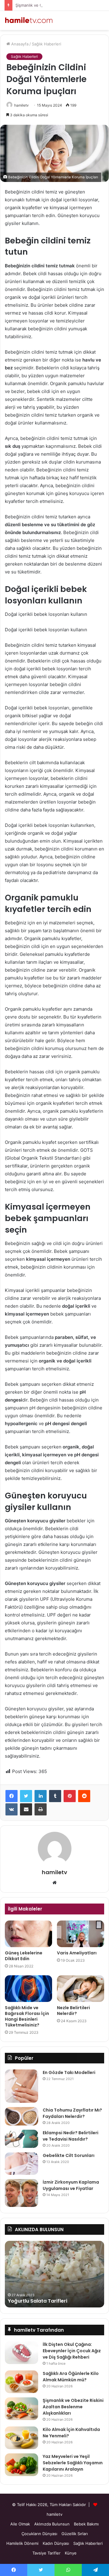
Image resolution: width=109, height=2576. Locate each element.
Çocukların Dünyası (39, 2534)
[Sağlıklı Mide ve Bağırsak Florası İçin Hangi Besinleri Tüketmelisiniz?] (28, 1989)
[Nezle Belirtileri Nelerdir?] (81, 1989)
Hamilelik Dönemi (22, 2543)
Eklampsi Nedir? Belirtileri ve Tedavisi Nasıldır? (71, 2136)
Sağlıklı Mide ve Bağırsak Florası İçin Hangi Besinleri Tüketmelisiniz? (27, 2016)
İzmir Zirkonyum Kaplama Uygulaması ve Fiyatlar (71, 2185)
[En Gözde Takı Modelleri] (21, 2086)
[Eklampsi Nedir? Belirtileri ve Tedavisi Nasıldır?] (21, 2139)
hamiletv (21, 105)
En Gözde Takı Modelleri (69, 2072)
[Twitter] (26, 1796)
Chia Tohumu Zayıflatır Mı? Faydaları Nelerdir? (72, 2113)
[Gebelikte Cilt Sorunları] (21, 2164)
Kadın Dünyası (56, 2543)
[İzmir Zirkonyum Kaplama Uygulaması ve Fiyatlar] (21, 2193)
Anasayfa (19, 44)
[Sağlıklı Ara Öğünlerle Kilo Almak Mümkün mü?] (21, 2382)
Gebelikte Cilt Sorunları (69, 2155)
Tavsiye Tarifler (46, 2553)
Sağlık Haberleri (46, 44)
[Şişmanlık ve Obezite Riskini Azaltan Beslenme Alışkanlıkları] (21, 2409)
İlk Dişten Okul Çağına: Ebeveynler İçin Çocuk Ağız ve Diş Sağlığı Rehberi (72, 2351)
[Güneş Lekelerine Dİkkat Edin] (28, 1934)
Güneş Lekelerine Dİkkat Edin (24, 1956)
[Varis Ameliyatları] (81, 1934)
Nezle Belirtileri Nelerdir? (73, 2011)
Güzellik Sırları (75, 2534)
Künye (71, 2553)
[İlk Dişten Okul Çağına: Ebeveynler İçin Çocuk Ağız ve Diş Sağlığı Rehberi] (21, 2353)
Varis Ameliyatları (77, 1953)
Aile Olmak (20, 2524)
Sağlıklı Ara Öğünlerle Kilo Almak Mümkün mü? (71, 2377)
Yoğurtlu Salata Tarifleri (38, 2301)
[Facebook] (12, 1796)
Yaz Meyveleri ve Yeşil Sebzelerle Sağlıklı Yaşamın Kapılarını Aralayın (73, 2463)
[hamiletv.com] (29, 20)
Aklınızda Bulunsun (52, 2524)
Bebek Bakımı (86, 2524)
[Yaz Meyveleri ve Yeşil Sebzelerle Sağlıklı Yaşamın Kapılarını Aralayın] (21, 2465)
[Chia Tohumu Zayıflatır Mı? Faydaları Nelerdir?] (21, 2116)
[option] (54, 2274)
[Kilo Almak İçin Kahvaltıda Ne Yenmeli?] (21, 2438)
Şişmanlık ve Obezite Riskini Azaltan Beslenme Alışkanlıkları (73, 2407)
